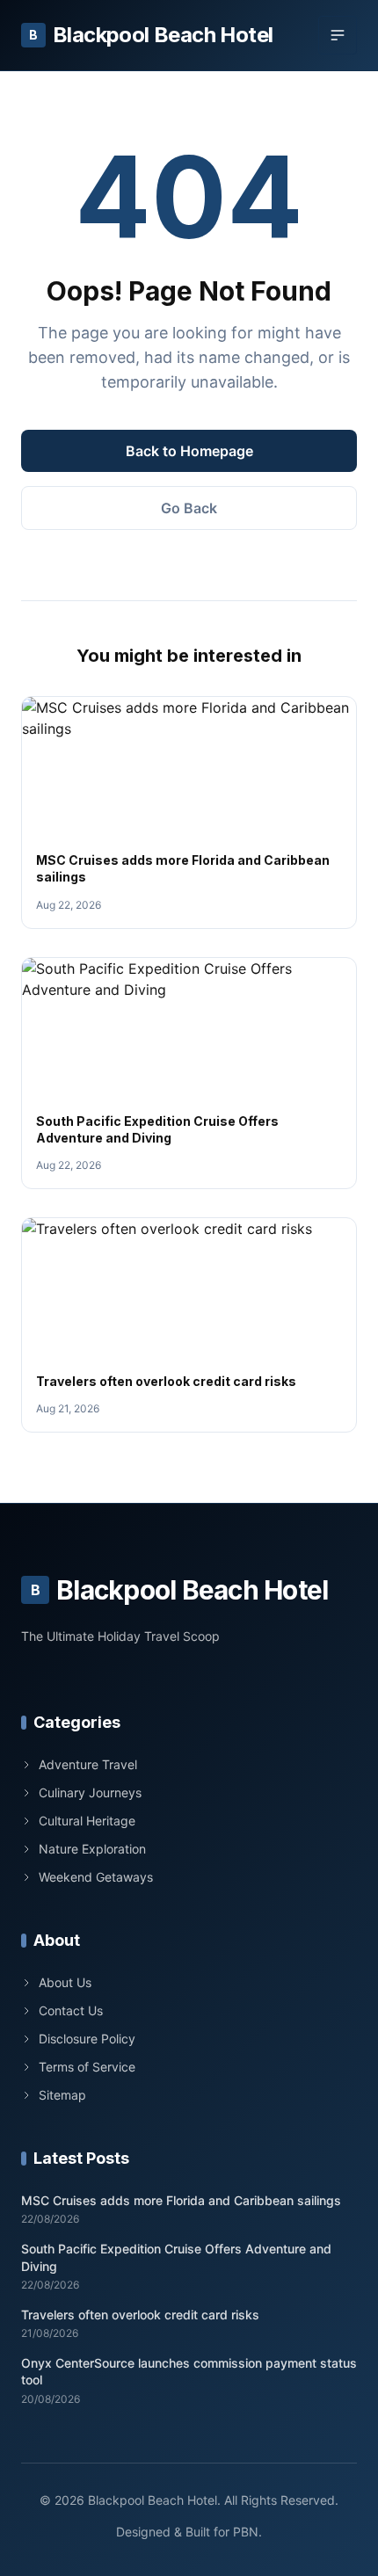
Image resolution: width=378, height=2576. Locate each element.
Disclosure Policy (87, 2039)
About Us (65, 1982)
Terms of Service (87, 2067)
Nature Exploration (92, 1849)
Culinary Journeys (90, 1792)
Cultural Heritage (87, 1821)
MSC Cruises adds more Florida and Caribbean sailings (181, 2200)
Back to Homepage (189, 451)
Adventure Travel (88, 1764)
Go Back (189, 508)
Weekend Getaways (96, 1877)
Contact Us (71, 2010)
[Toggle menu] (338, 35)
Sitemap (62, 2095)
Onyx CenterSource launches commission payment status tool (189, 2371)
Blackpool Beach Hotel (151, 35)
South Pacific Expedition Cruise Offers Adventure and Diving (176, 2257)
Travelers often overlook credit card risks (166, 1381)
